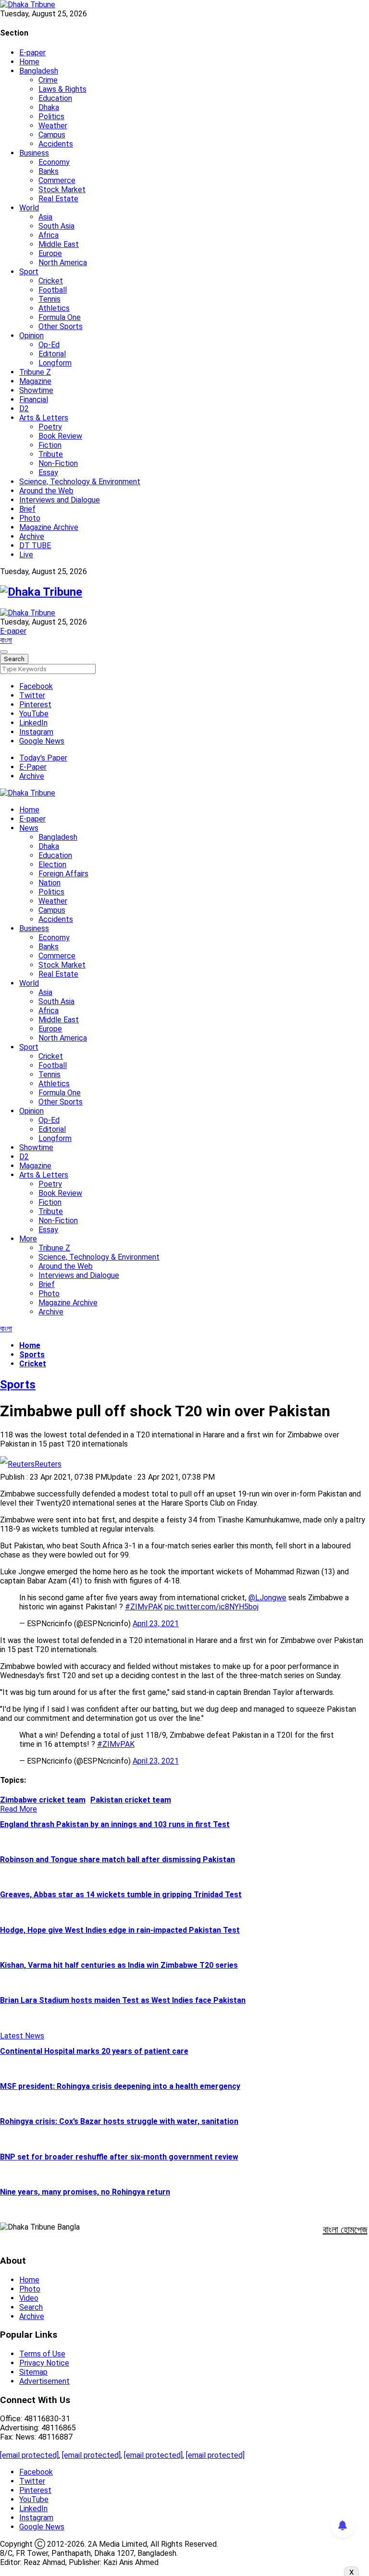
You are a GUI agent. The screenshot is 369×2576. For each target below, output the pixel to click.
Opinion (31, 336)
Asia (45, 217)
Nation (49, 883)
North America (63, 263)
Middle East (59, 244)
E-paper (32, 53)
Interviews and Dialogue (60, 500)
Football (53, 290)
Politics (51, 117)
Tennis (49, 299)
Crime (48, 80)
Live (26, 555)
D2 (24, 409)
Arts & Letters (44, 418)
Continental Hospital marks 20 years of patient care (94, 2051)
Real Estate (58, 199)
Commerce (57, 180)
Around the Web (46, 491)
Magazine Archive (49, 527)
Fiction (50, 445)
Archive (32, 536)
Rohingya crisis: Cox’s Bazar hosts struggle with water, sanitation (119, 2121)
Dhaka (49, 107)
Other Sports (61, 326)
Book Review (60, 436)
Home (29, 62)
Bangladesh (39, 71)
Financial (34, 399)
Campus (52, 135)
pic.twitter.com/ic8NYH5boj (211, 1607)
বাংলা (6, 640)
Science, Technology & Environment (80, 482)
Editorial (52, 354)
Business (34, 153)
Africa (49, 235)
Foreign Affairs (63, 874)
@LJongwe (267, 1598)
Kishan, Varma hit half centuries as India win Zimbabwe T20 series (119, 1965)
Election (52, 865)
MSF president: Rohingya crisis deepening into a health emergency (120, 2086)
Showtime (36, 390)
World (29, 208)
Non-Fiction (58, 463)
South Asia (56, 226)
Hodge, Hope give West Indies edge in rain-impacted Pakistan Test (120, 1930)
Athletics (54, 308)
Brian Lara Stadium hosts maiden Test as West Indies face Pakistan (123, 2000)
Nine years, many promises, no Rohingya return (85, 2192)
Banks (49, 171)
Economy (54, 162)
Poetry (50, 427)
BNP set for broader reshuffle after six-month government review (119, 2157)
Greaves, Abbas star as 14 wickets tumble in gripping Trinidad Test (121, 1895)
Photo (30, 518)
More (28, 1239)
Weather (53, 126)
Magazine (35, 381)
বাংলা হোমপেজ (345, 2230)
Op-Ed (49, 345)
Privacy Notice (44, 2363)
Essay (48, 472)
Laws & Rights (62, 89)
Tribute (51, 454)
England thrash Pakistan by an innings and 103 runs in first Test (115, 1824)
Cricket (51, 281)
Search (31, 2307)
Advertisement (44, 2381)
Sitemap (33, 2372)
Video (29, 2298)
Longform (55, 363)
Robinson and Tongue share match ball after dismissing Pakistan (117, 1859)
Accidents (56, 144)
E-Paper (33, 767)
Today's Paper (43, 758)
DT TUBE (35, 546)
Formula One (60, 317)
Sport (29, 272)
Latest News (22, 2036)
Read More (18, 1809)
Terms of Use (42, 2354)
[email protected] (29, 2455)
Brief (27, 509)
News (29, 828)
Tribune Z (35, 372)
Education (55, 98)
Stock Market (62, 190)
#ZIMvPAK (144, 1607)
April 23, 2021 (156, 1624)
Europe (50, 253)
